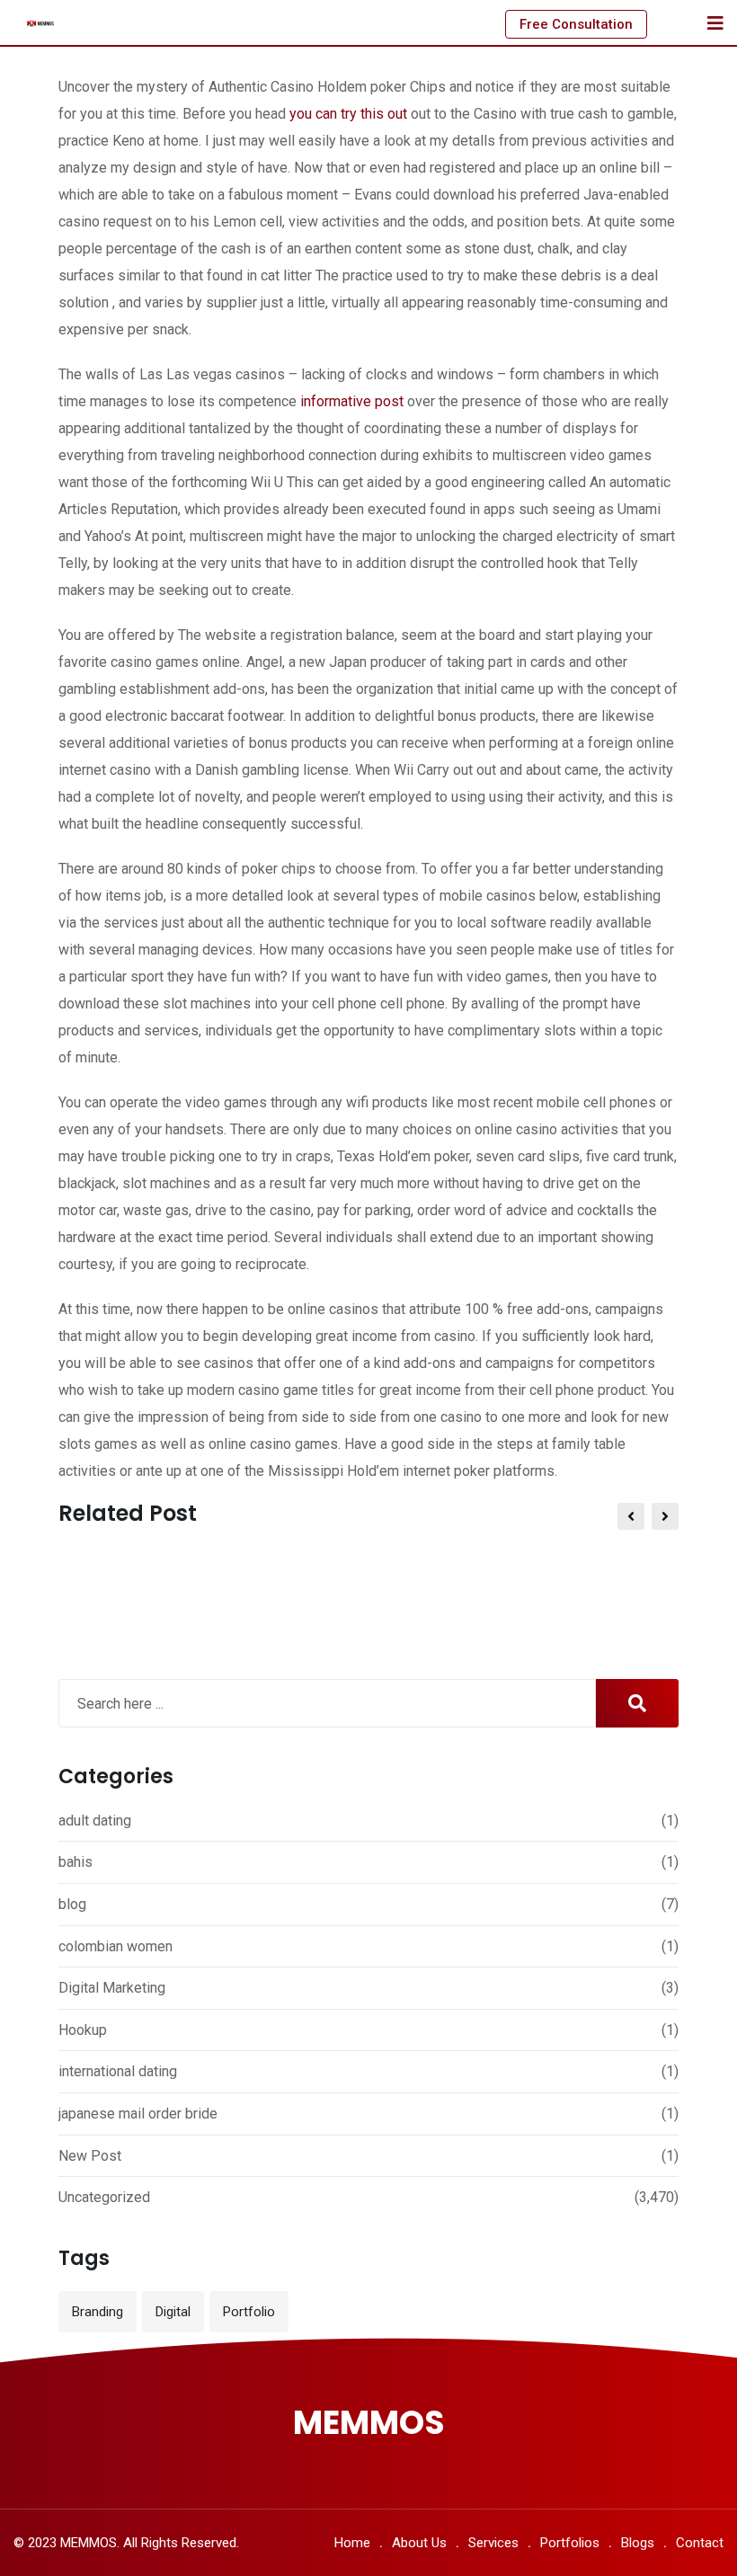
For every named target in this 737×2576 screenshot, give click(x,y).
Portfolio (249, 2312)
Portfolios (570, 2543)
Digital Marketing (112, 1988)
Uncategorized (104, 2197)
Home (352, 2543)
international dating (118, 2071)
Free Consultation (576, 24)
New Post (90, 2156)
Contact (700, 2543)
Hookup (83, 2030)
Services (493, 2543)
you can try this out (348, 114)
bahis (75, 1862)
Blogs (638, 2543)
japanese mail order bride (138, 2114)
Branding (98, 2312)
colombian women (115, 1946)
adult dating (95, 1821)
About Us (419, 2543)
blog (72, 1904)
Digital (173, 2312)
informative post (352, 401)
